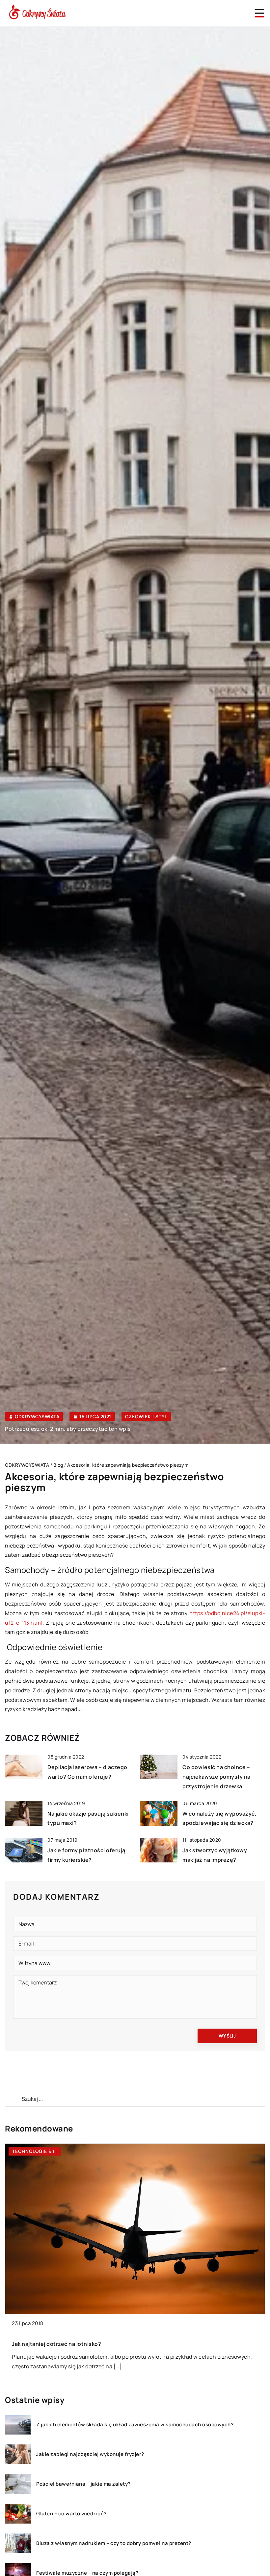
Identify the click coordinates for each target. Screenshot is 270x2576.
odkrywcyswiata (37, 1417)
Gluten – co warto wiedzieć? (71, 2514)
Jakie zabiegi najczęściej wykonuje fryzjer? (90, 2454)
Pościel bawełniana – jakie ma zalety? (83, 2484)
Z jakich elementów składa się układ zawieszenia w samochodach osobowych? (135, 2425)
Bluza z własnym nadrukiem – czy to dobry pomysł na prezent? (114, 2543)
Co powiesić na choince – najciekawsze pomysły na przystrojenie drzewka (216, 1777)
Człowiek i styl (146, 1416)
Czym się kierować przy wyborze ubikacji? (194, 2344)
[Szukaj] (13, 2099)
